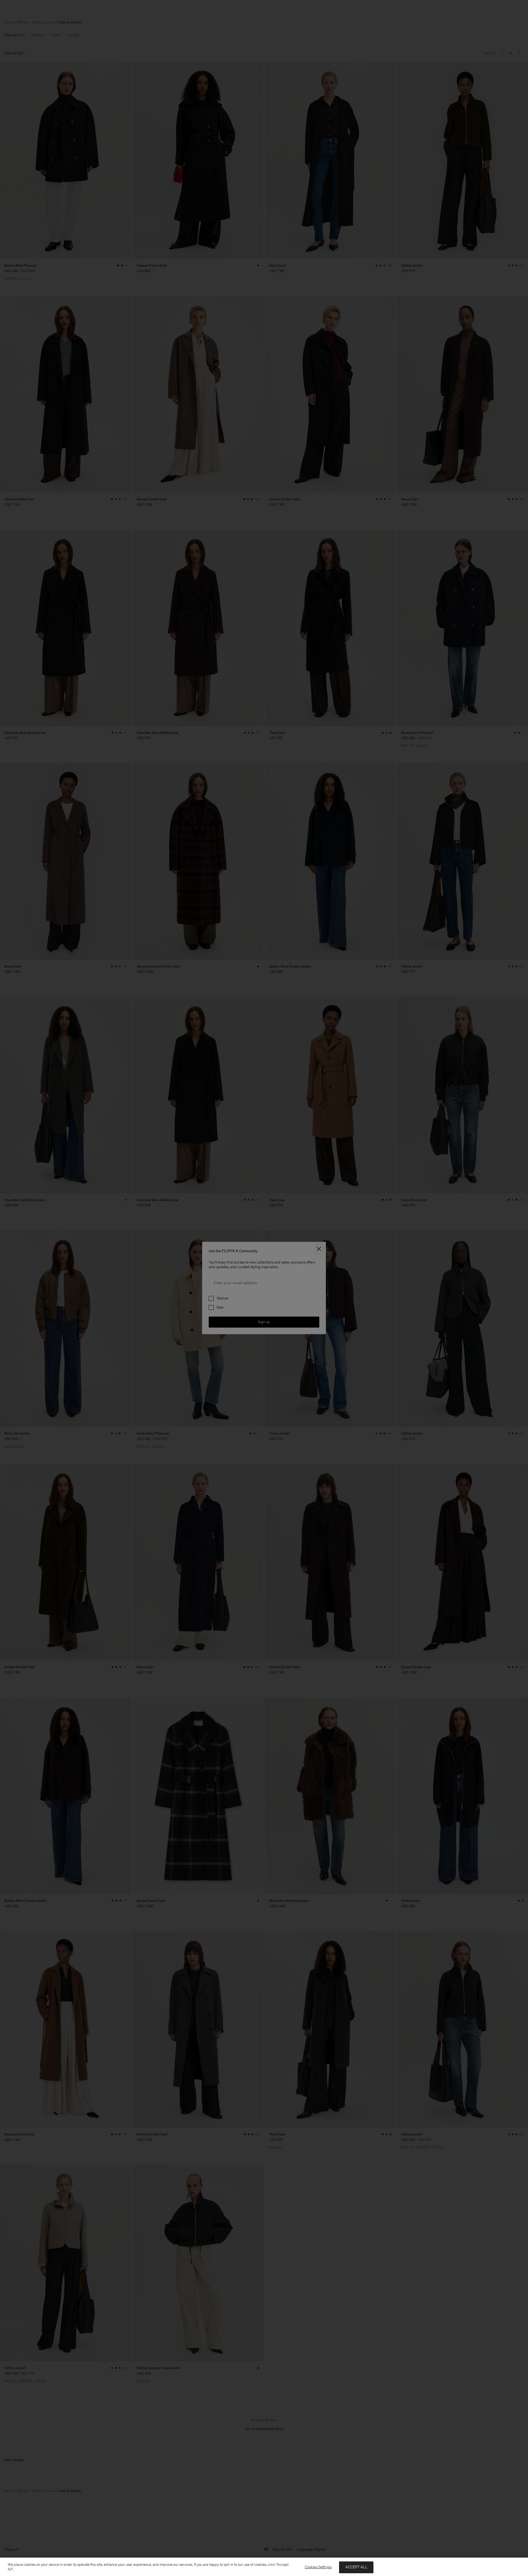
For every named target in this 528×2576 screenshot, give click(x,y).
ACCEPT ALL (356, 2567)
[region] (264, 2567)
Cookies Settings (318, 2567)
